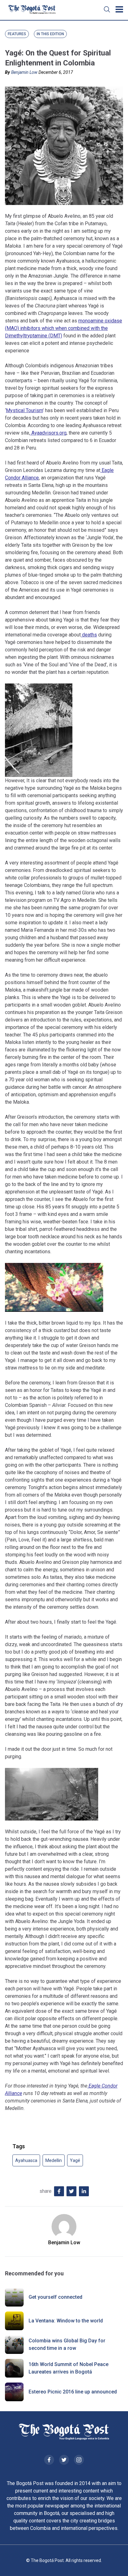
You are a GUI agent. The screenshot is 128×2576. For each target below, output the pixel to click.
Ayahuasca (26, 2160)
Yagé (75, 2160)
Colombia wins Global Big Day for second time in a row (67, 2344)
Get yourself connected (55, 2297)
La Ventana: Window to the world (66, 2321)
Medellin (54, 2160)
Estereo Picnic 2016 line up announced (73, 2392)
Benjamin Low (24, 72)
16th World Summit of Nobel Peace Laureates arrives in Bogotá (69, 2368)
